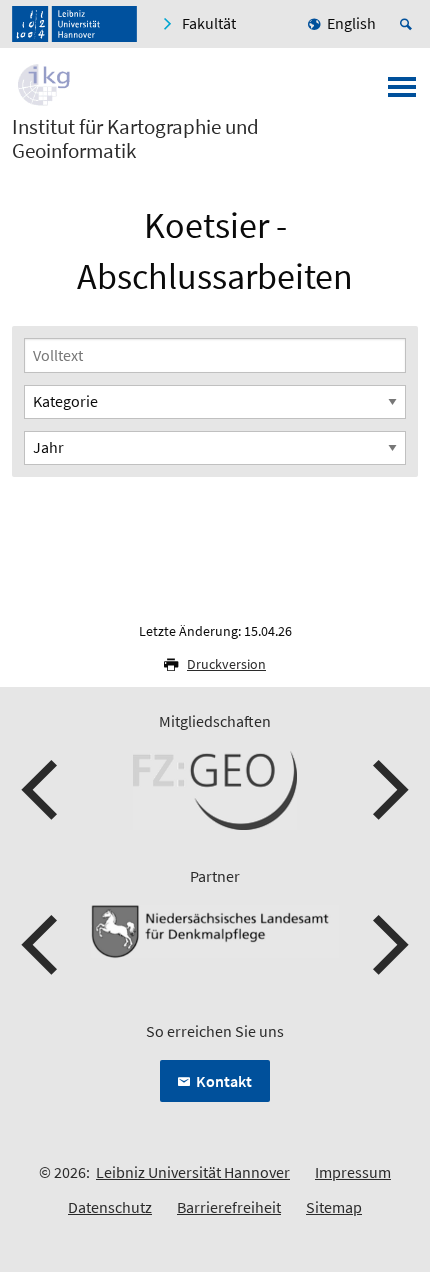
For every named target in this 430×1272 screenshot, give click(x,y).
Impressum (353, 1172)
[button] (42, 790)
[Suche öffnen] (409, 24)
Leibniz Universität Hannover (193, 1172)
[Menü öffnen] (402, 93)
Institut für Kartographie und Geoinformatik (135, 139)
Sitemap (334, 1207)
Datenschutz (110, 1207)
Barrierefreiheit (229, 1207)
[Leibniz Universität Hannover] (74, 24)
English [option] (351, 23)
